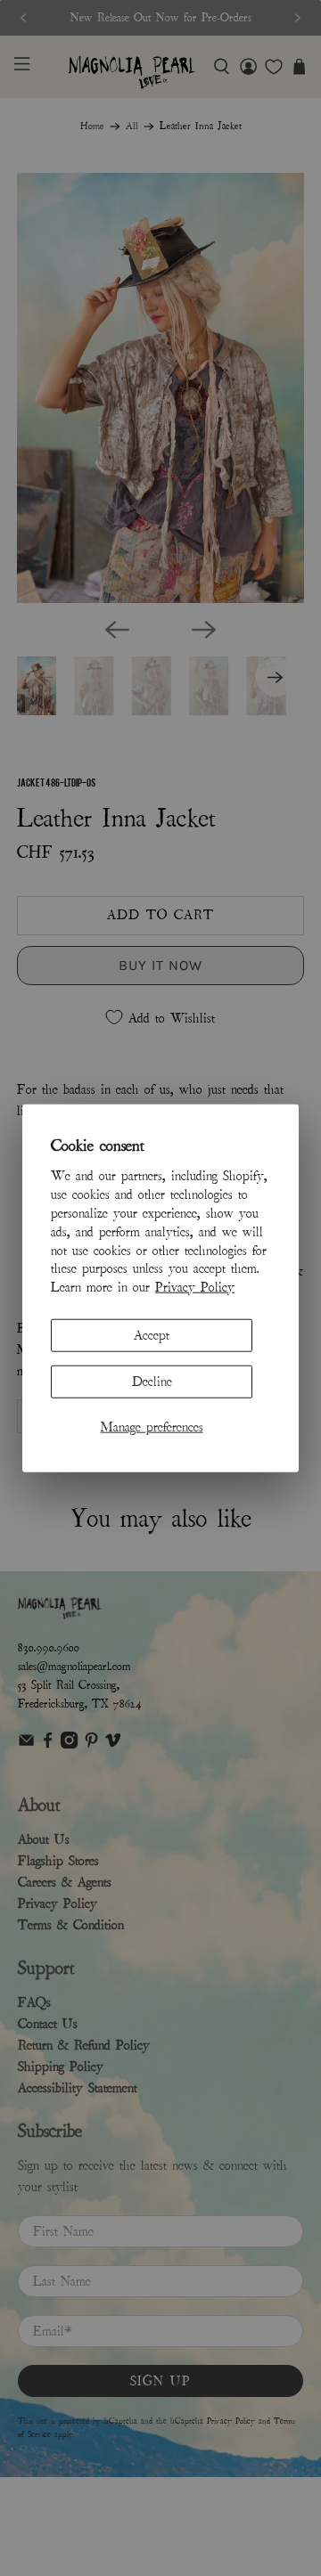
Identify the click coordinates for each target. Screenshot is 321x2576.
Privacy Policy (195, 1287)
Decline (152, 1382)
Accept (152, 1335)
